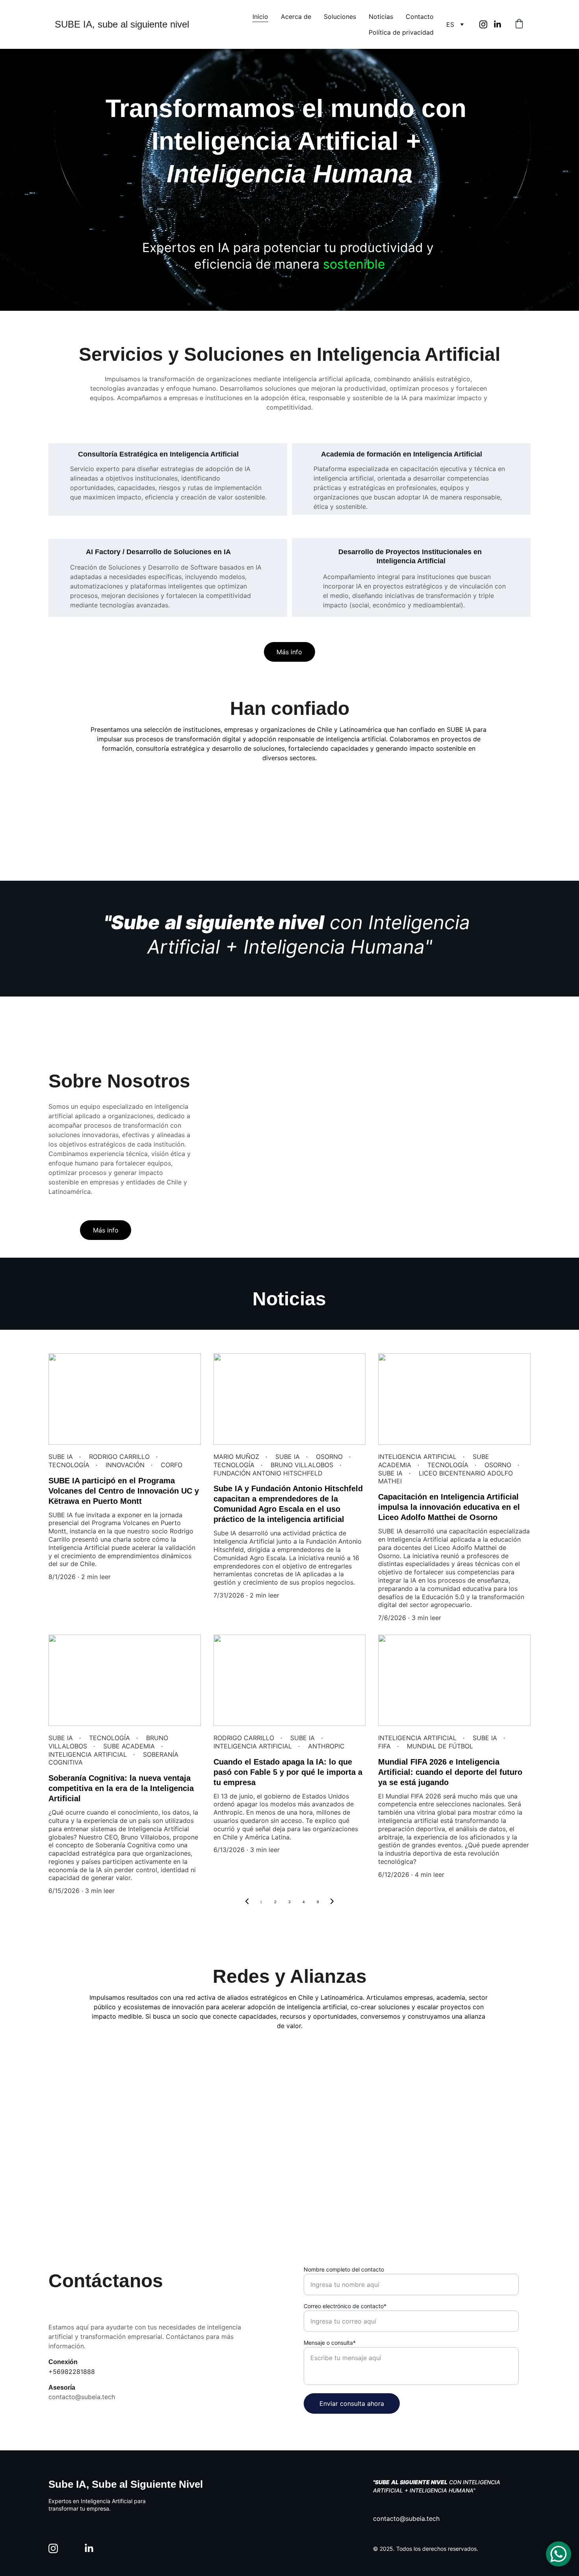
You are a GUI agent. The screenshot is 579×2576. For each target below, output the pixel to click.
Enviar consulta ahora (352, 2403)
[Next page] (332, 1902)
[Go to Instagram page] (486, 24)
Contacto (420, 17)
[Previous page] (247, 1902)
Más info (289, 652)
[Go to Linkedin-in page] (497, 24)
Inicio (260, 17)
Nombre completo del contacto (344, 2269)
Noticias (381, 17)
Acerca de (296, 17)
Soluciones (340, 17)
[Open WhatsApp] (559, 2554)
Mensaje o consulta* (330, 2343)
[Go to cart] (519, 24)
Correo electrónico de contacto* (345, 2306)
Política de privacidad (401, 32)
